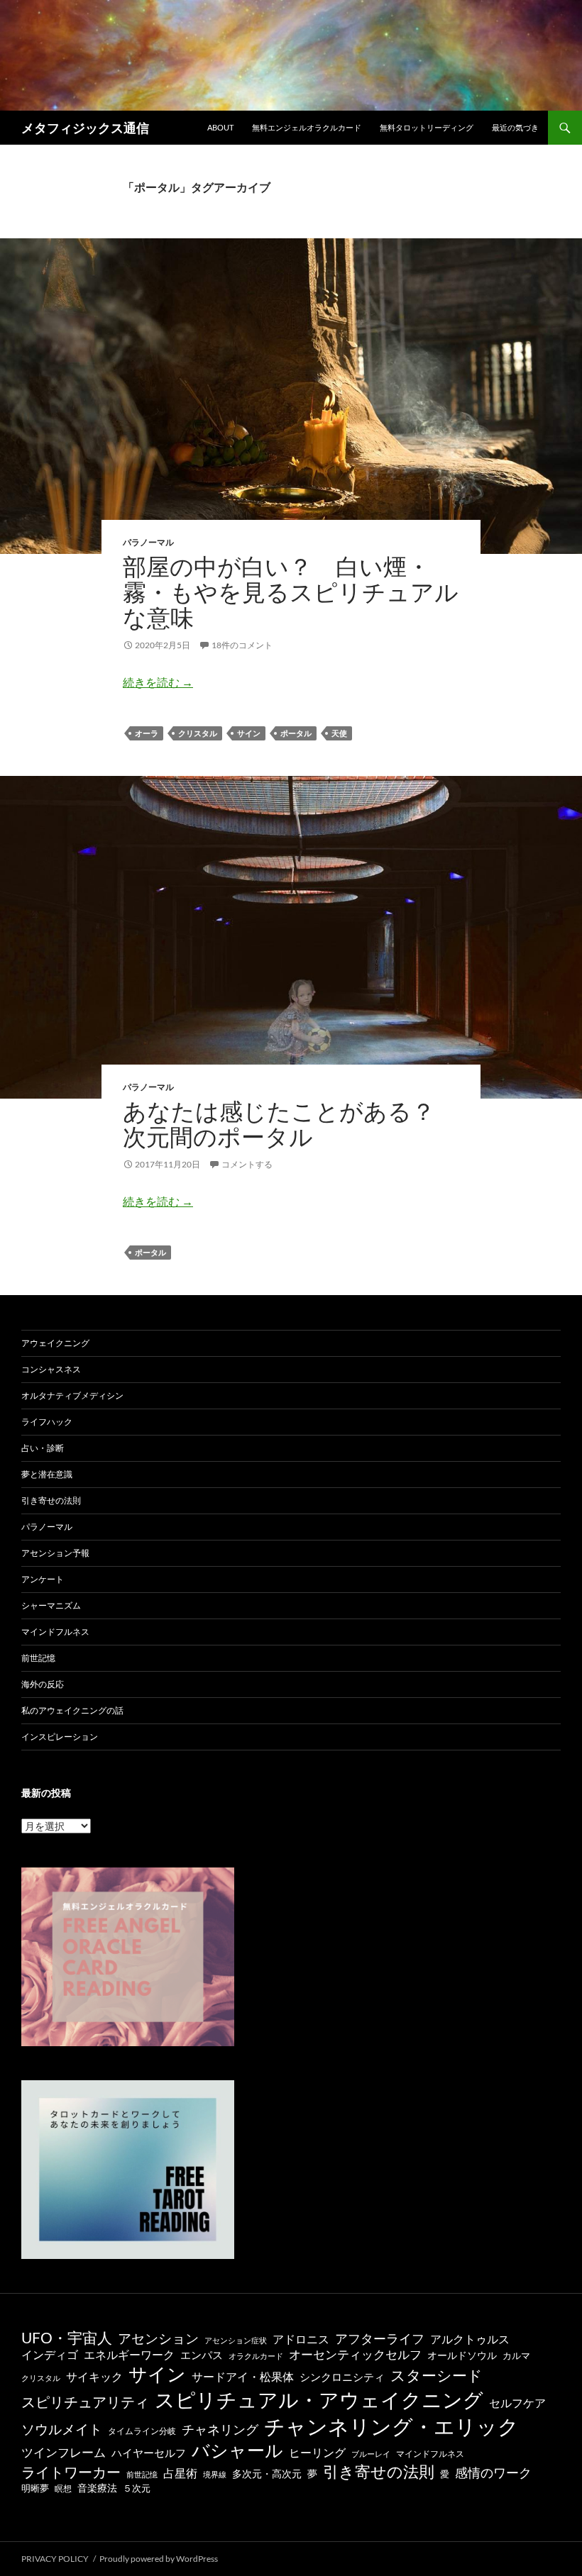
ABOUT (220, 127)
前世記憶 (38, 1658)
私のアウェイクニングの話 (72, 1710)
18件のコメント (242, 645)
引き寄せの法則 (51, 1500)
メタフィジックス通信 (85, 128)
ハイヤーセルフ (149, 2453)
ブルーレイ (371, 2454)
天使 (339, 733)
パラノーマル (148, 542)
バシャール (237, 2450)
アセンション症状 (236, 2340)
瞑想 (63, 2488)
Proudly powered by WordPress (159, 2559)
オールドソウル (462, 2355)
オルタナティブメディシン (72, 1395)
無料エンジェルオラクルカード (307, 127)
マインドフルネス (55, 1632)
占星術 (180, 2473)
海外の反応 (43, 1684)
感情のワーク (493, 2473)
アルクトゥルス (470, 2339)
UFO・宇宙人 (67, 2337)
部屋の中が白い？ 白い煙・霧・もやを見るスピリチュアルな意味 (291, 592)
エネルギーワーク (129, 2355)
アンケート (43, 1579)
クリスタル (198, 733)
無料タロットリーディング (427, 127)
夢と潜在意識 (47, 1474)
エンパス (202, 2355)
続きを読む (158, 682)
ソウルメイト (62, 2429)
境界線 (215, 2474)
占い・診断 (43, 1448)
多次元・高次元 (267, 2474)
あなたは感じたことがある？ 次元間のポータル (291, 1124)
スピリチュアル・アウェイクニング (319, 2399)
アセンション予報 (55, 1553)
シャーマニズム (51, 1605)
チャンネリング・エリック (391, 2426)
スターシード (436, 2375)
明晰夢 (35, 2488)
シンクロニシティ (342, 2377)
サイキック (94, 2377)
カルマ (516, 2356)
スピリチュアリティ (85, 2402)
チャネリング (220, 2430)
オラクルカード (256, 2356)
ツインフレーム (64, 2453)
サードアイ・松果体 (243, 2376)
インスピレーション (60, 1737)
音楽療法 (97, 2488)
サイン (249, 733)
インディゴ (50, 2354)
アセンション (158, 2338)
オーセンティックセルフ (355, 2354)
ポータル (296, 733)
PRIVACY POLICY (55, 2559)
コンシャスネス (51, 1369)
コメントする (247, 1164)
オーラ (147, 733)
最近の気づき (515, 127)
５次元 (137, 2488)
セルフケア (517, 2403)
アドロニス (301, 2339)
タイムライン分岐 (142, 2431)
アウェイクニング (55, 1343)
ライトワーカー (71, 2472)
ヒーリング (317, 2453)
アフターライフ (380, 2339)
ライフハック (47, 1422)
